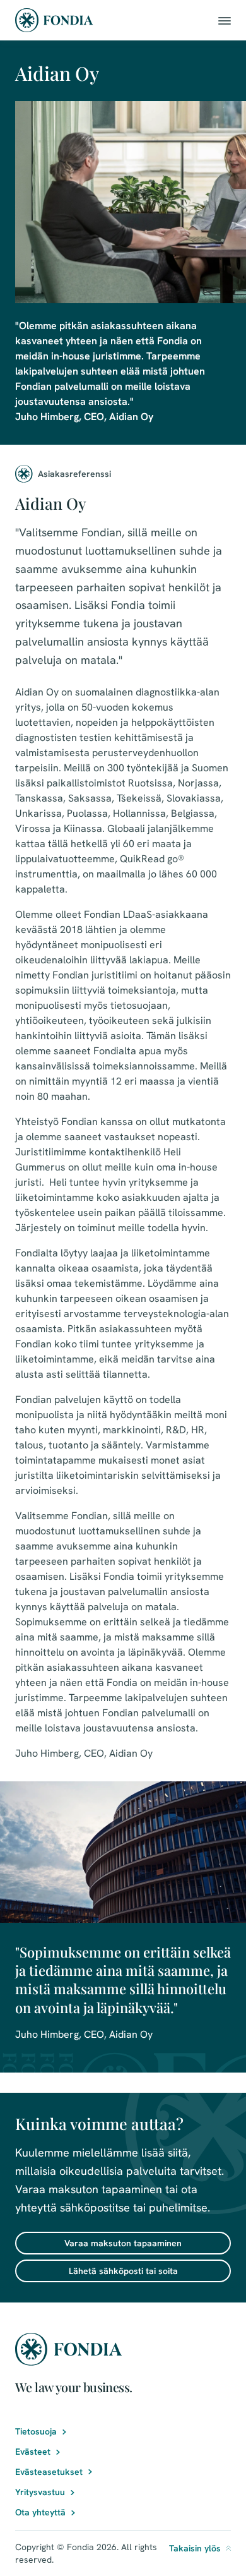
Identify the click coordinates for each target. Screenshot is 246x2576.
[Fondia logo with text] (54, 20)
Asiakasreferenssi (74, 474)
